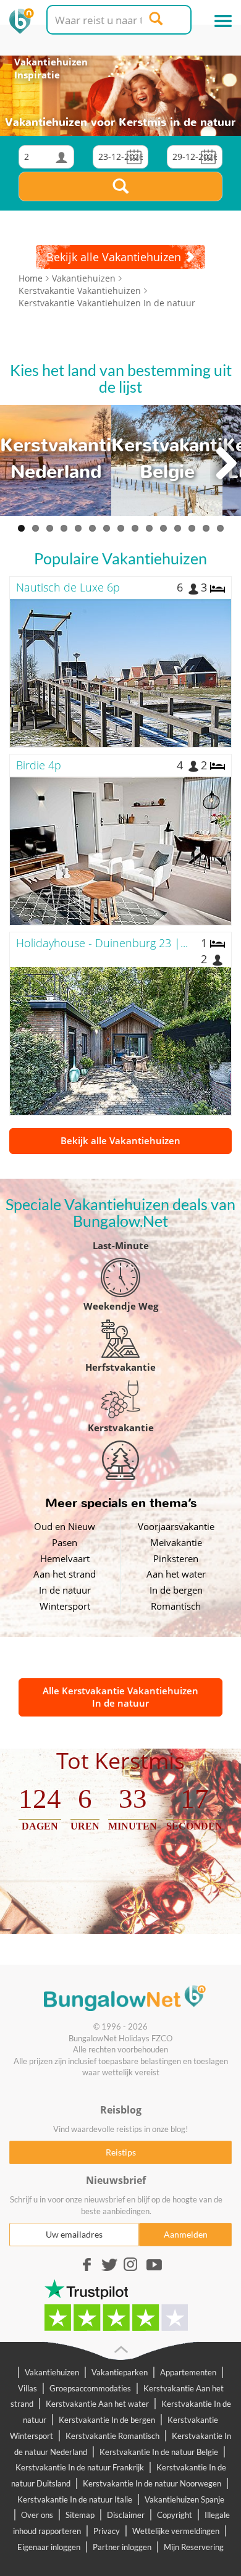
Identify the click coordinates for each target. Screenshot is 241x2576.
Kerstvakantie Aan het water (97, 2404)
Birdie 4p (39, 765)
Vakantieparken (120, 2372)
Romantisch (176, 1606)
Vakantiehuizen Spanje (184, 2499)
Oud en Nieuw (65, 1526)
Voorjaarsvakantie (176, 1526)
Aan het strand (65, 1574)
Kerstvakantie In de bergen (107, 2420)
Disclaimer (126, 2515)
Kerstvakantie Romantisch (112, 2436)
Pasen (65, 1542)
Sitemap (80, 2515)
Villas (27, 2388)
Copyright (175, 2515)
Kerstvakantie (121, 1428)
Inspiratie (37, 75)
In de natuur (65, 1590)
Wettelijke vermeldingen (176, 2531)
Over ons (37, 2515)
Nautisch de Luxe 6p (68, 587)
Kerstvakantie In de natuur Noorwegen (152, 2483)
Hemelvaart (65, 1558)
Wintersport (65, 1606)
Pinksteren (176, 1558)
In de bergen (176, 1590)
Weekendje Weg (121, 1306)
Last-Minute (121, 1245)
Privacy (107, 2531)
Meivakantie (176, 1542)
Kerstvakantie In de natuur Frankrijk (80, 2467)
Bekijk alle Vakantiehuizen (120, 1140)
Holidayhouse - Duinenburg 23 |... (102, 943)
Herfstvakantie (120, 1367)
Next (226, 464)
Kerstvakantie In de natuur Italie (75, 2499)
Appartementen (188, 2372)
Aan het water (176, 1574)
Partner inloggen (122, 2547)
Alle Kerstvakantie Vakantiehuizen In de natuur (120, 1697)
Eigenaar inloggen (49, 2547)
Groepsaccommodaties (90, 2388)
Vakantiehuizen (51, 62)
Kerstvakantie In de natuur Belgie (159, 2452)
